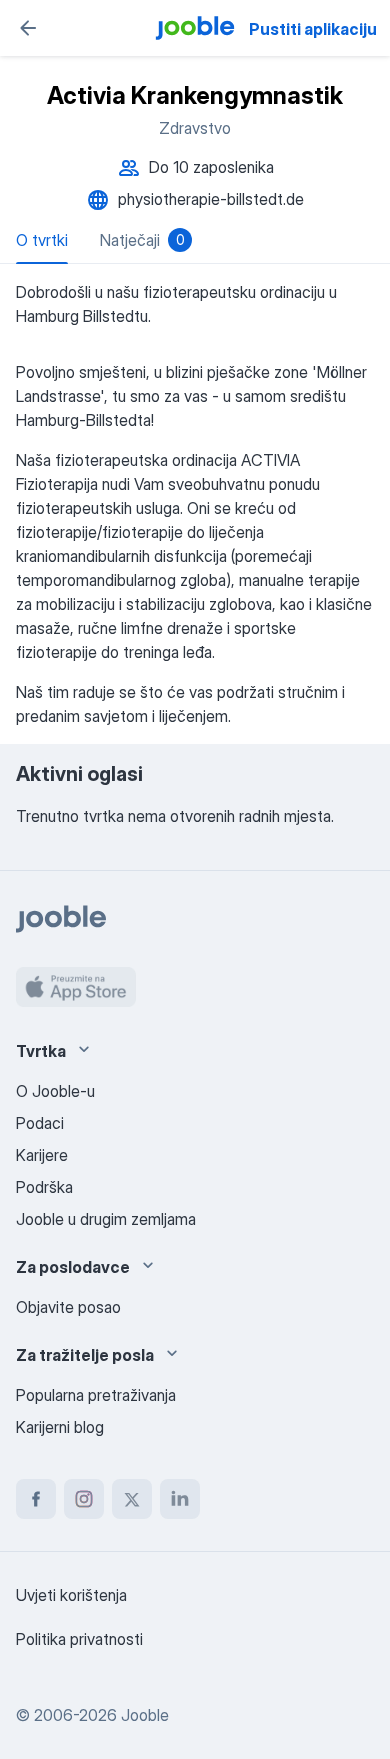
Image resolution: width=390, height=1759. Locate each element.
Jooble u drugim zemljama (106, 1219)
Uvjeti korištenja (71, 1595)
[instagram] (84, 1499)
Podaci (40, 1123)
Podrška (44, 1187)
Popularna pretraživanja (96, 1395)
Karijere (42, 1155)
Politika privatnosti (79, 1639)
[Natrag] (28, 28)
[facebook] (36, 1499)
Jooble (145, 1715)
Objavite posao (68, 1307)
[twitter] (132, 1499)
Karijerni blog (60, 1427)
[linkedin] (180, 1499)
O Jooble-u (55, 1091)
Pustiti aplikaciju (313, 29)
